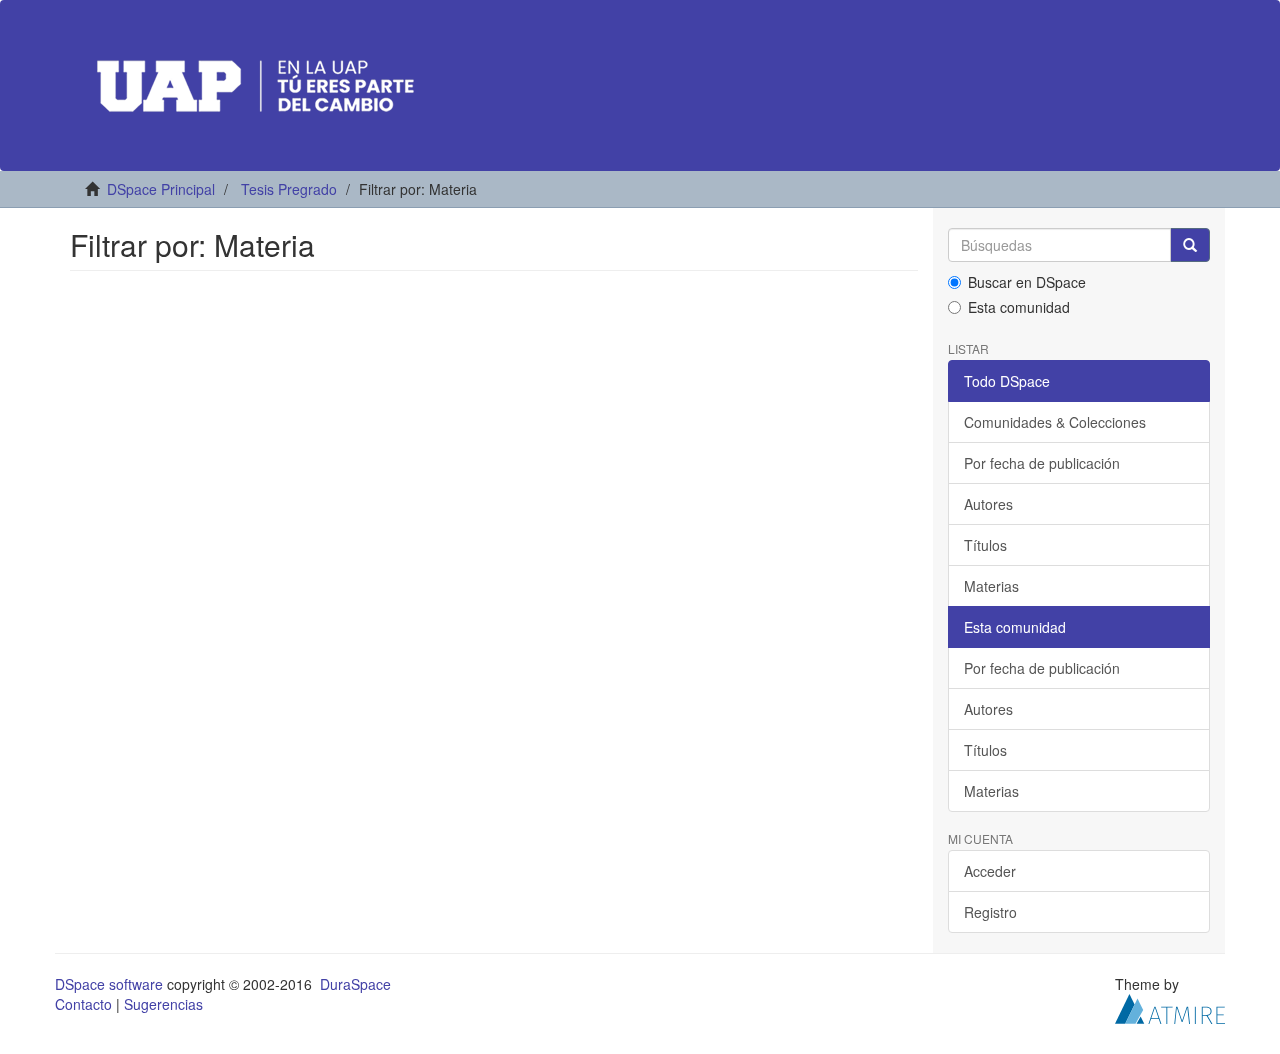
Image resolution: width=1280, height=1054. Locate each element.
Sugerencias (163, 1004)
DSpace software (109, 984)
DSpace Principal (161, 189)
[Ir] (1190, 245)
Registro (990, 912)
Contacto (83, 1004)
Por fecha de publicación (1042, 463)
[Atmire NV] (1170, 1007)
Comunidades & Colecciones (1055, 422)
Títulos (985, 545)
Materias (991, 586)
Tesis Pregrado (289, 189)
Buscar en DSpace (1027, 282)
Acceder (990, 871)
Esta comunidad (1019, 307)
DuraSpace (355, 984)
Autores (988, 504)
